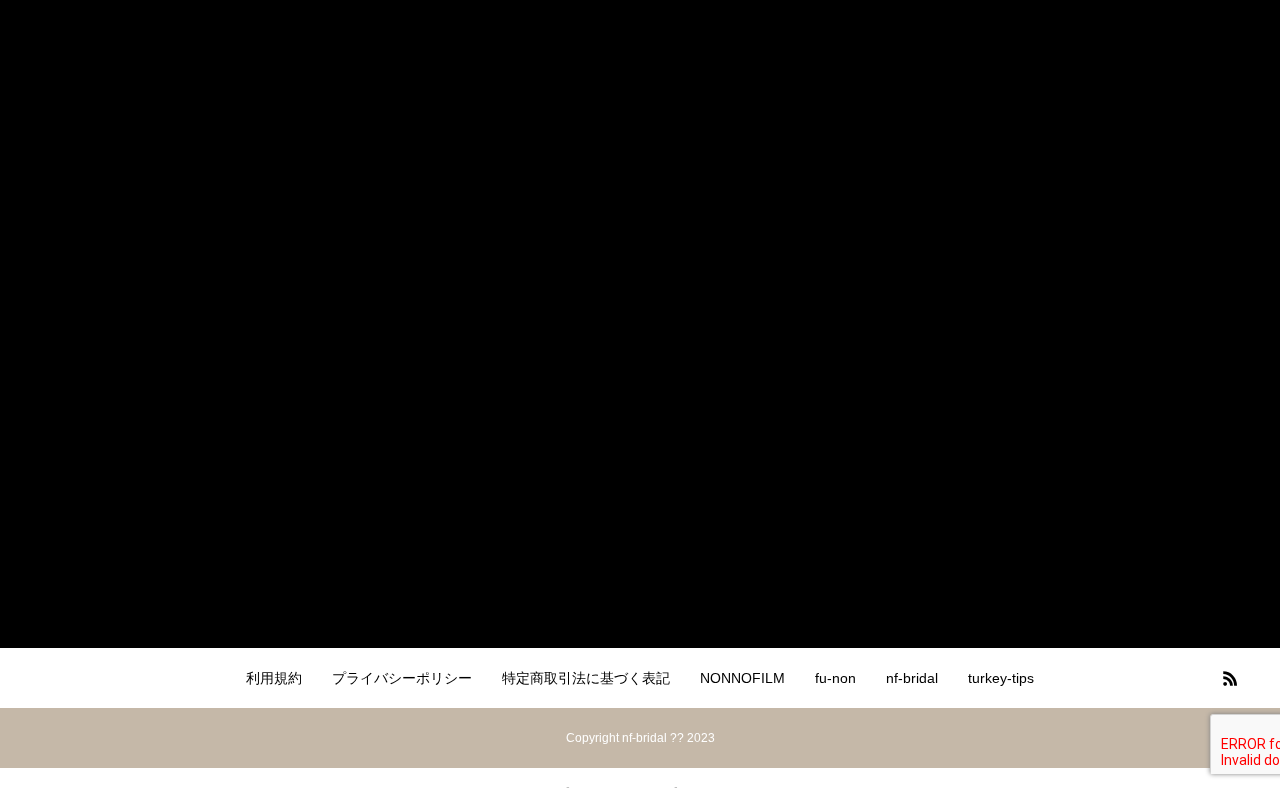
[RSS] (1230, 678)
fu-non (835, 678)
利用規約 (274, 678)
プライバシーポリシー (402, 678)
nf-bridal (912, 678)
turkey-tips (1001, 678)
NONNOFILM (742, 678)
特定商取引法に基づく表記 (586, 678)
